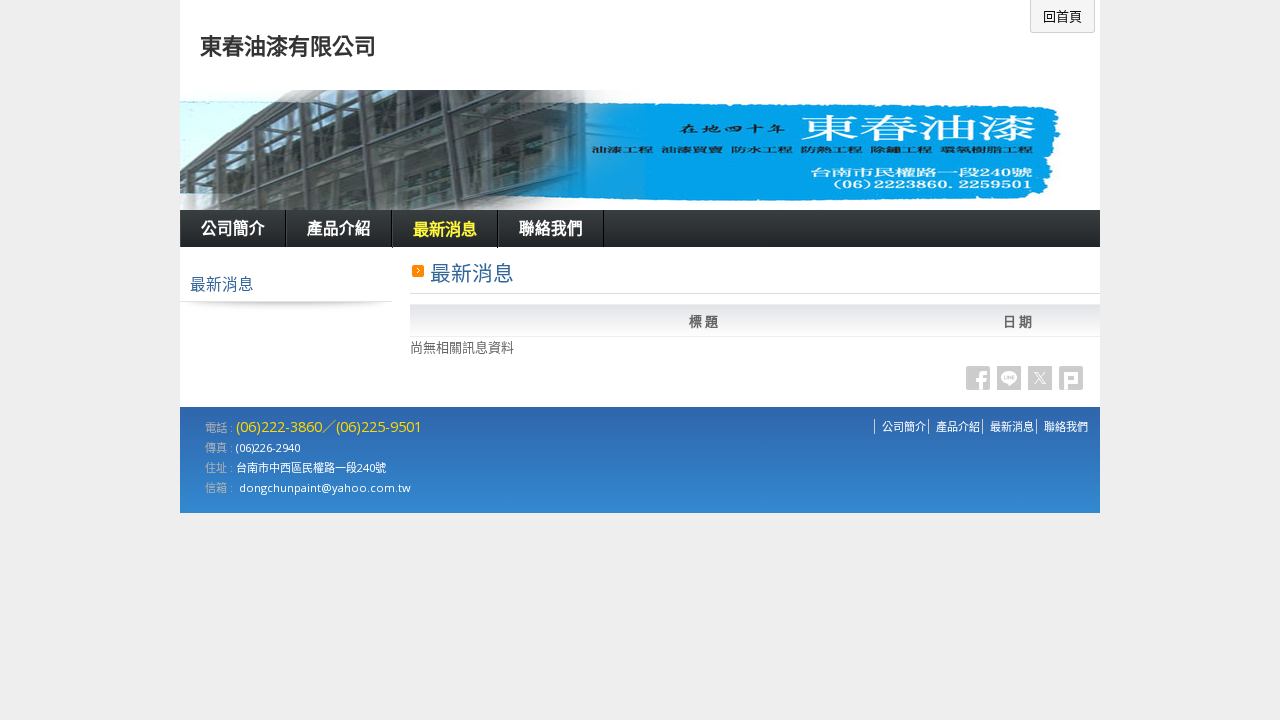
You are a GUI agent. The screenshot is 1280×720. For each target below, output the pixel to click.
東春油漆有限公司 (288, 45)
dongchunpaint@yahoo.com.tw (325, 487)
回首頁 (1062, 16)
